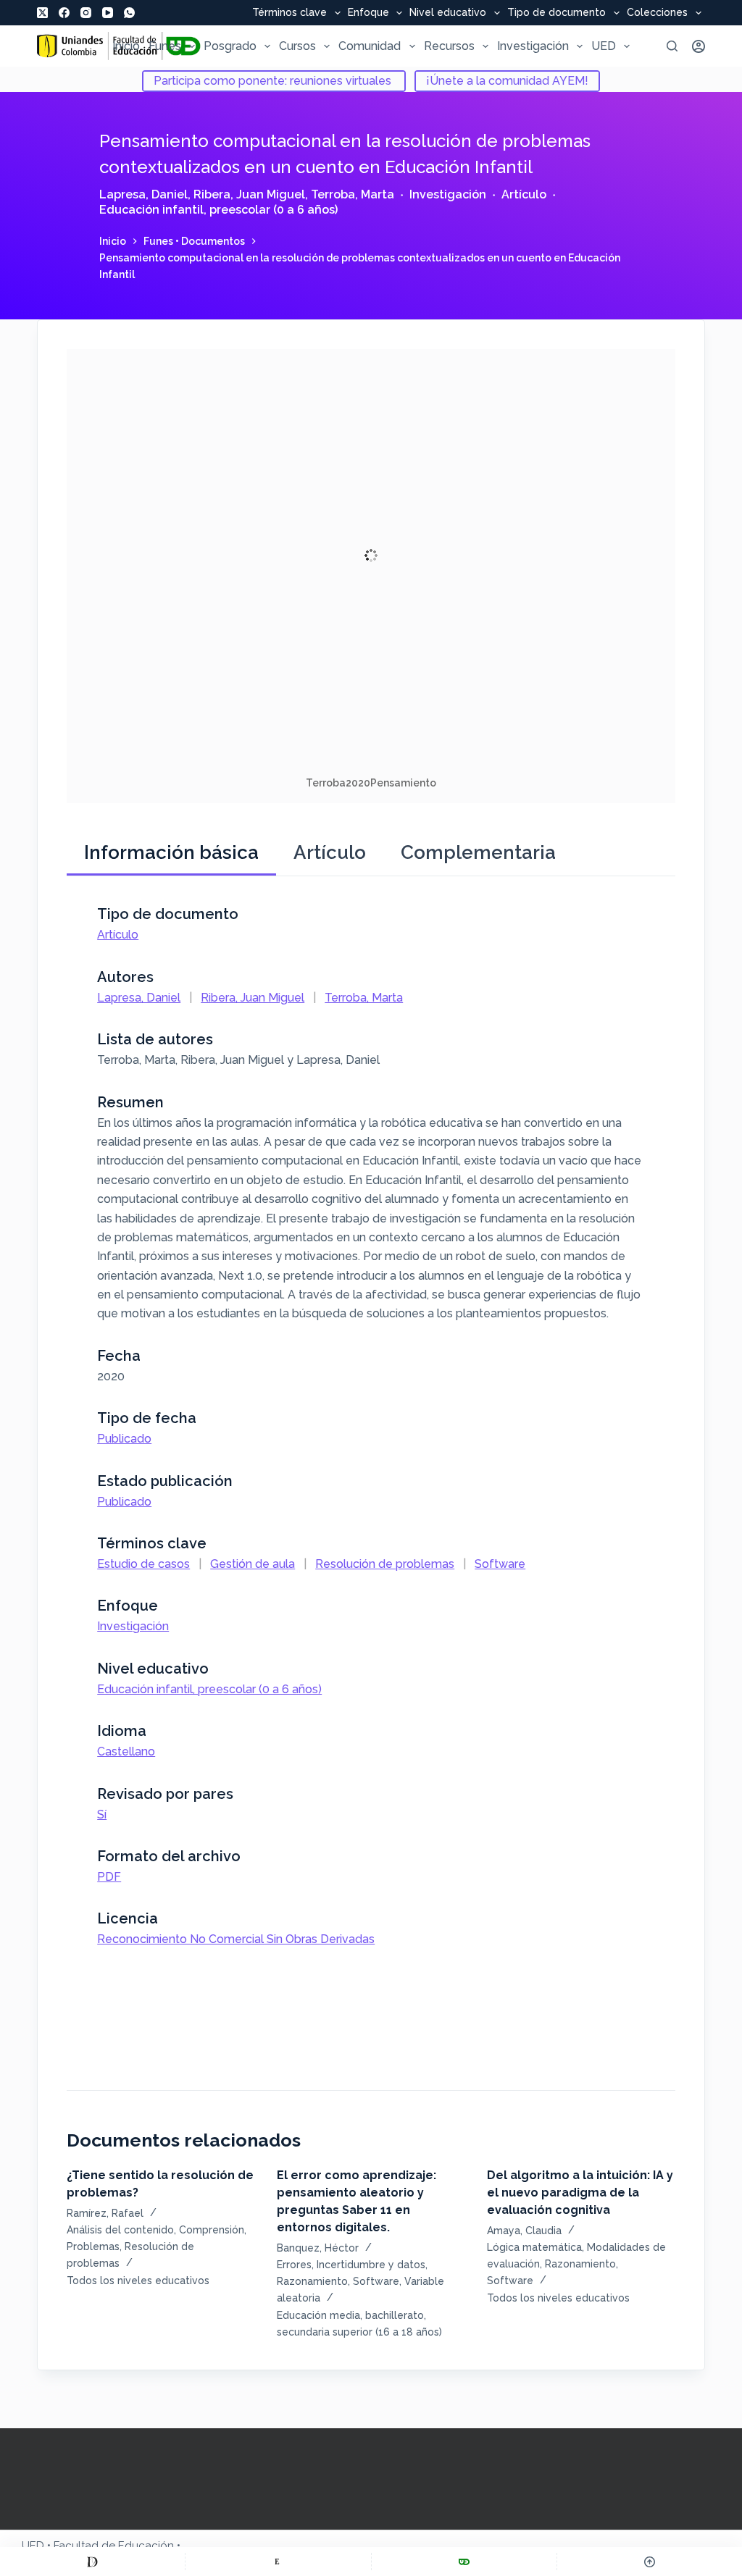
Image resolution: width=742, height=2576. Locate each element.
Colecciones (657, 13)
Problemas (93, 2246)
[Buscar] (672, 46)
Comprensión (212, 2230)
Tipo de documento (556, 13)
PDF (109, 1877)
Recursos (449, 46)
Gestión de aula (253, 1564)
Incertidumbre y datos (371, 2265)
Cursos (297, 46)
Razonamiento (312, 2281)
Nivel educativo (448, 13)
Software (500, 1564)
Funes (165, 46)
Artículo (524, 194)
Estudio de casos (143, 1564)
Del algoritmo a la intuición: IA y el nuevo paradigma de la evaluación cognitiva (580, 2193)
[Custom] (92, 2562)
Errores (294, 2265)
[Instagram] (86, 13)
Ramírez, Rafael (105, 2213)
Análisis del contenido (120, 2230)
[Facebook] (64, 13)
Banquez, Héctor (318, 2248)
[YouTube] (108, 13)
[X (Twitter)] (42, 13)
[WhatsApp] (129, 13)
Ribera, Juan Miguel (249, 194)
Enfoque (368, 13)
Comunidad (370, 46)
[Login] (699, 46)
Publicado (124, 1439)
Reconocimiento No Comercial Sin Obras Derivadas (236, 1939)
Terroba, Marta (353, 194)
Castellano (126, 1751)
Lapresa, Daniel (143, 194)
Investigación (533, 46)
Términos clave (289, 13)
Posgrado (230, 46)
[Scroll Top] (650, 2562)
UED (604, 46)
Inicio (126, 46)
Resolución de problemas (385, 1564)
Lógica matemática (534, 2247)
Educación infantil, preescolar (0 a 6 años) (218, 210)
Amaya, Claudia (524, 2231)
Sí (102, 1814)
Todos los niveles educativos (138, 2281)
